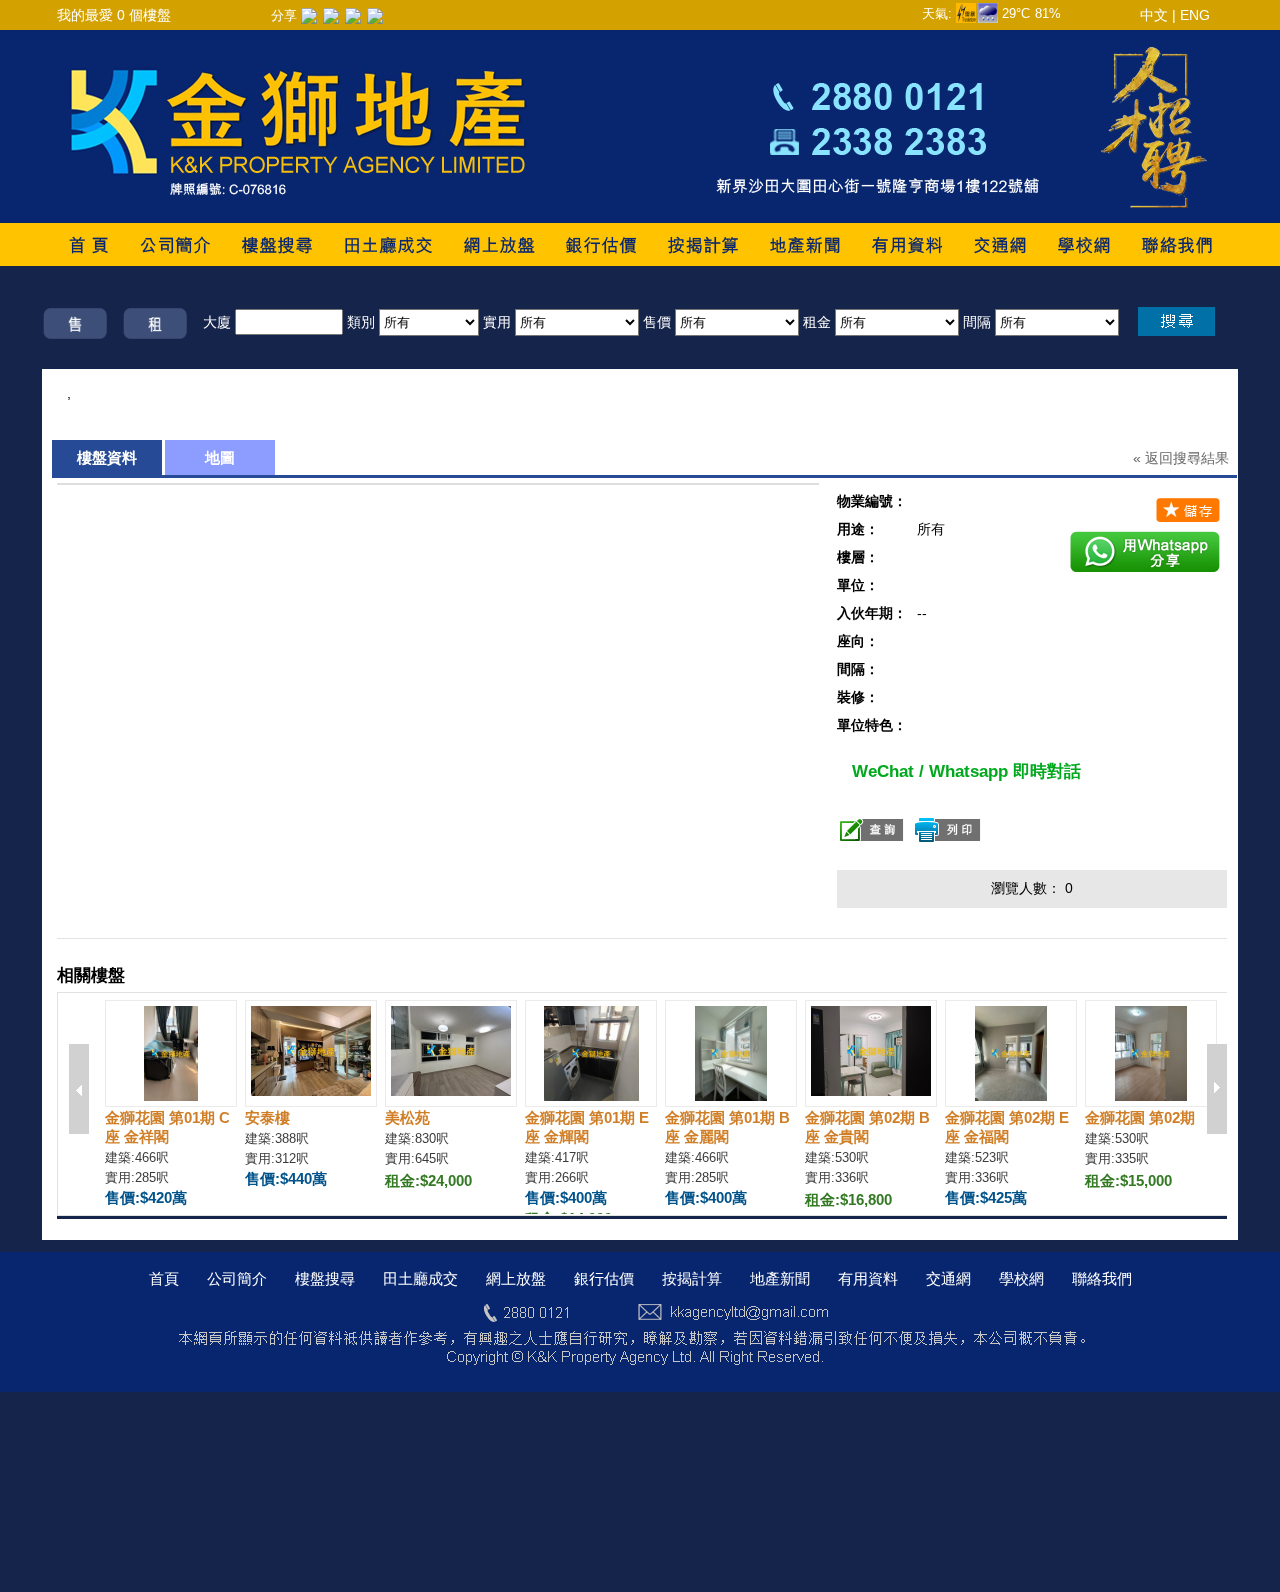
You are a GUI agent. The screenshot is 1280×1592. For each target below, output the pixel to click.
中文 (1154, 15)
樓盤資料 (107, 457)
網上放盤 (516, 1278)
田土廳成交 (420, 1278)
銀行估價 (604, 1278)
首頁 (164, 1278)
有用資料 (868, 1278)
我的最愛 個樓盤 (114, 15)
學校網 (1021, 1278)
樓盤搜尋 (325, 1278)
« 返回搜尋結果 (1181, 458)
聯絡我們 (1102, 1278)
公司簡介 (237, 1278)
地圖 (220, 457)
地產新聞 (780, 1278)
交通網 (948, 1278)
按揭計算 (692, 1278)
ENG (1195, 15)
